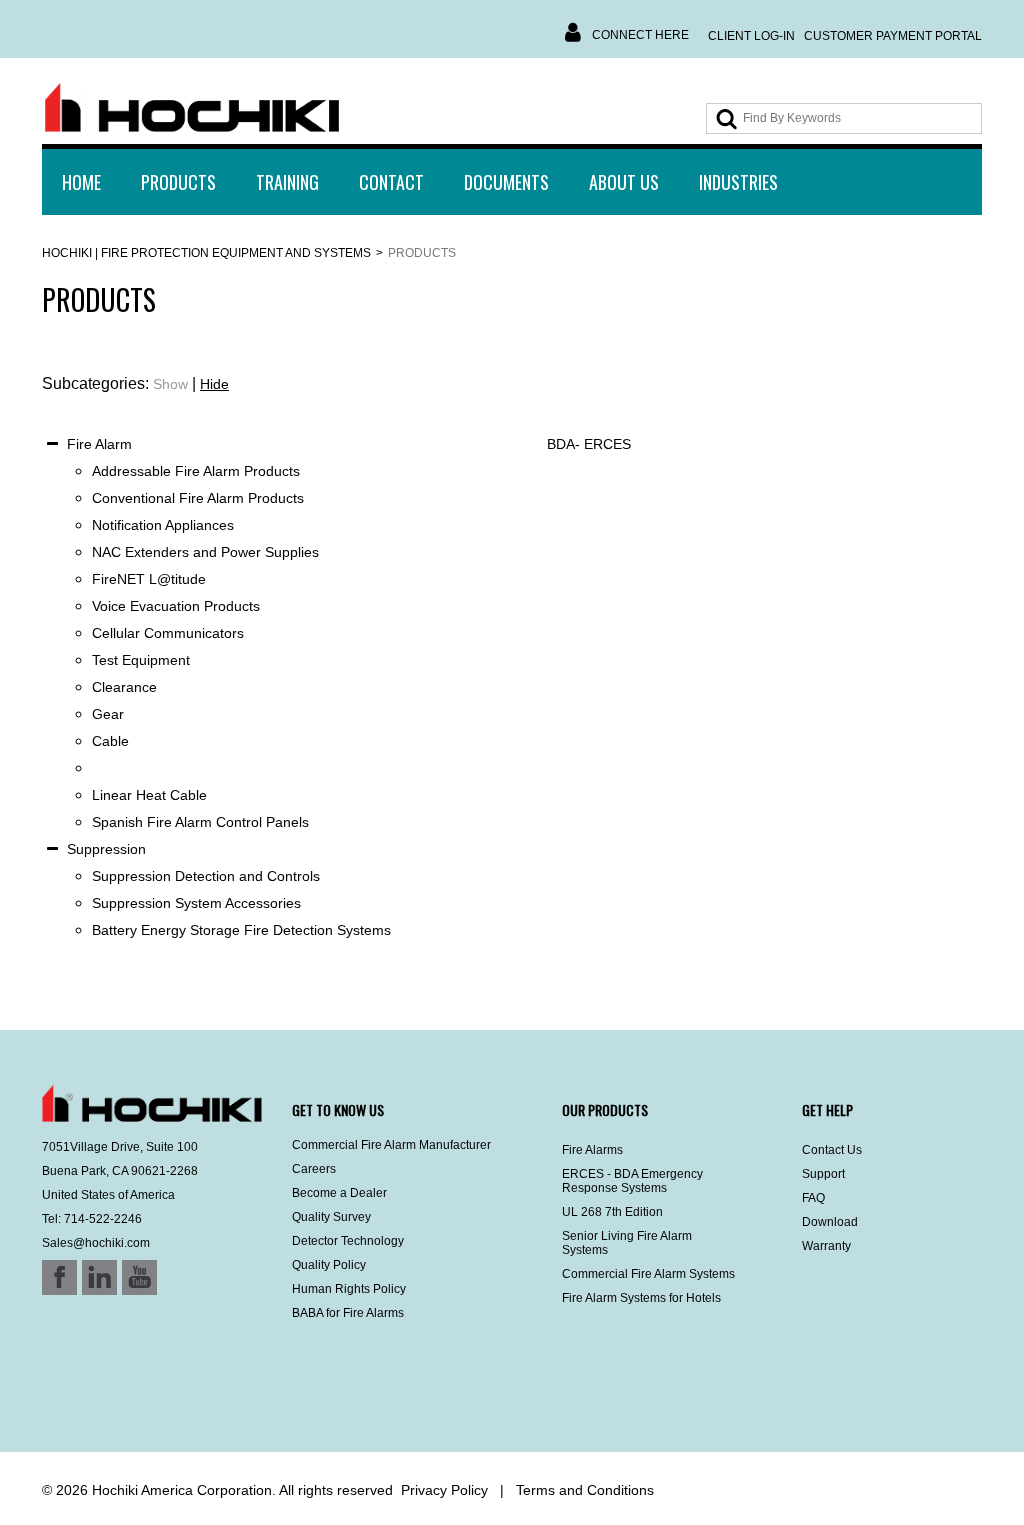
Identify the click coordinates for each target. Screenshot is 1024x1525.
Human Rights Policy (349, 1289)
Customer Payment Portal (893, 36)
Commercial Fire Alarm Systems (648, 1274)
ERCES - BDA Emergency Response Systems (632, 1181)
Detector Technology (348, 1241)
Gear (108, 714)
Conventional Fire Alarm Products (198, 498)
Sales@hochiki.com (96, 1243)
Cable (110, 741)
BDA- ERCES (589, 444)
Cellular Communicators (168, 633)
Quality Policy (329, 1265)
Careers (314, 1169)
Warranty (826, 1246)
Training (287, 182)
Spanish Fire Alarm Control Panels (200, 822)
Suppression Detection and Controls (206, 876)
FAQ (813, 1198)
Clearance (124, 687)
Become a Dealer (339, 1193)
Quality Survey (331, 1217)
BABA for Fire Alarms (348, 1313)
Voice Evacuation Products (176, 606)
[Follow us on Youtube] (104, 1399)
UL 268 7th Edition (612, 1212)
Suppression (106, 849)
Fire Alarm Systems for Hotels (641, 1298)
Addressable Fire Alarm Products (196, 471)
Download (830, 1222)
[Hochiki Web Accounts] (192, 108)
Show (170, 384)
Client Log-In (751, 36)
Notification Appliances (163, 525)
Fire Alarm (99, 444)
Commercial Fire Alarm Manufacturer (391, 1145)
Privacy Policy (444, 1490)
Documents (506, 182)
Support (823, 1174)
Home (81, 182)
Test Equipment (141, 660)
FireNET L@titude (149, 579)
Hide (214, 384)
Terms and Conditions (585, 1490)
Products (178, 182)
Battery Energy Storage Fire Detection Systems (241, 930)
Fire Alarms (592, 1150)
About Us (624, 182)
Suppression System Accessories (196, 903)
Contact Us (832, 1150)
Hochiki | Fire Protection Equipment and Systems (206, 253)
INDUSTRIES (738, 182)
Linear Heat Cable (149, 795)
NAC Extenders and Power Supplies (205, 552)
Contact (391, 182)
